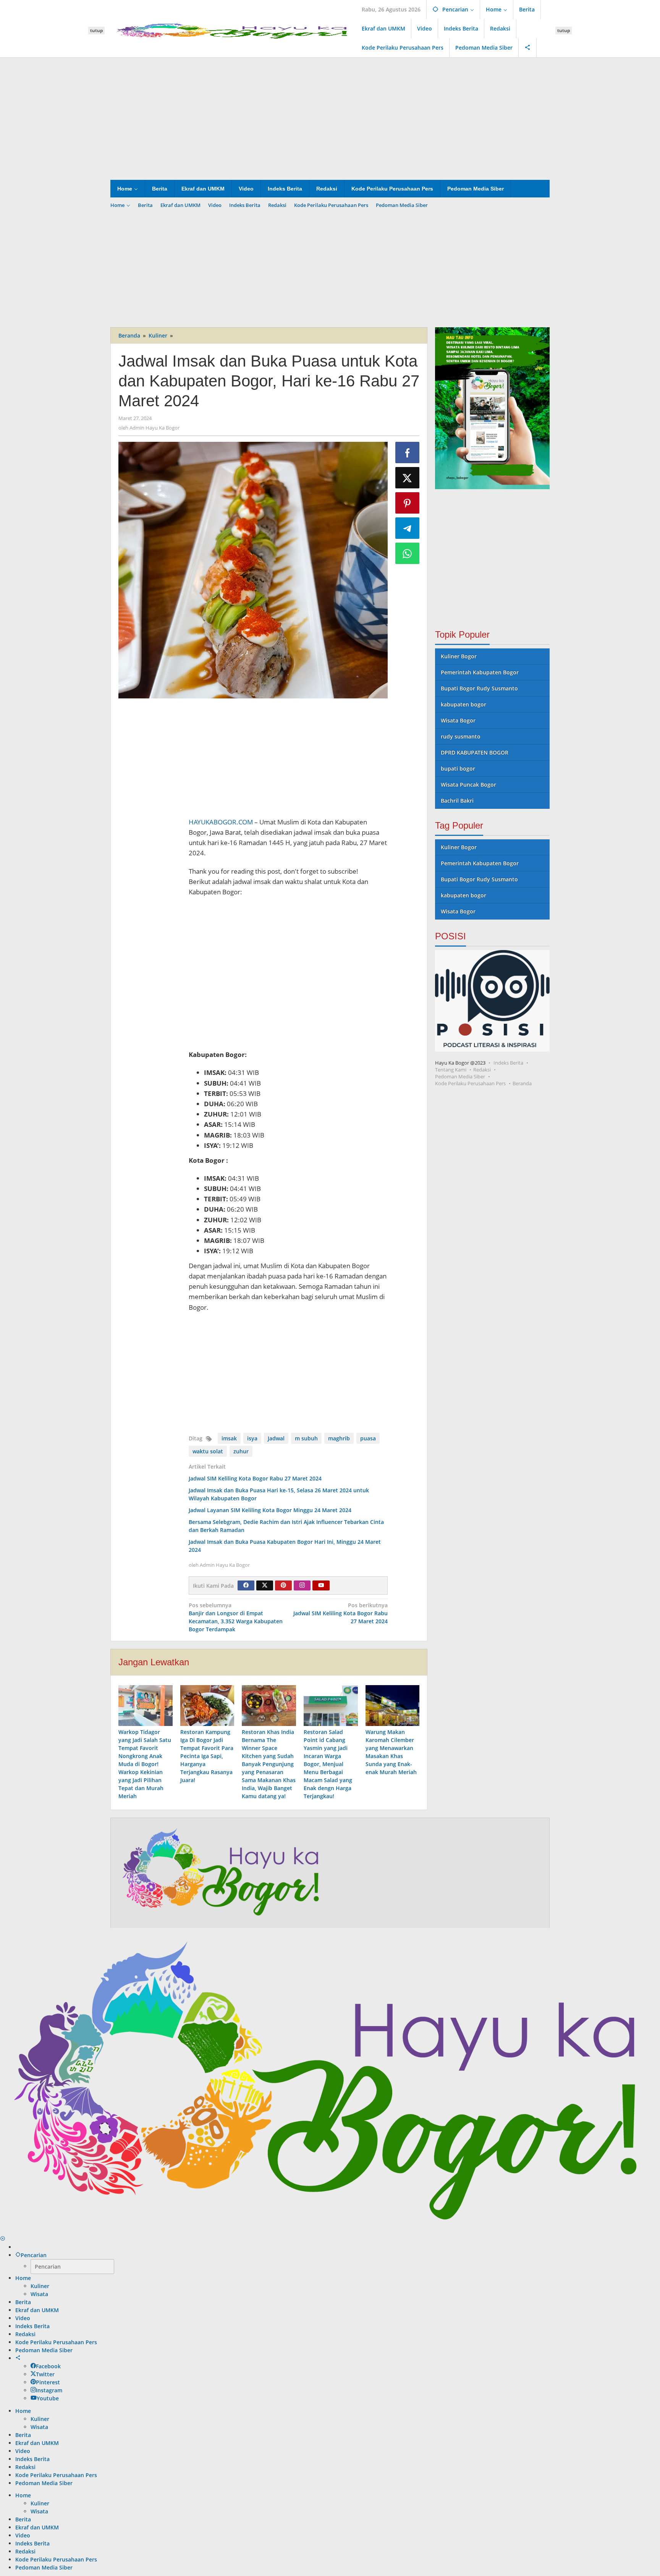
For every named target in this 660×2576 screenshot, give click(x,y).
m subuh (306, 1438)
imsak (229, 1438)
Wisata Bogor (458, 720)
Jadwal (276, 1438)
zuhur (241, 1451)
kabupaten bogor (463, 704)
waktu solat (208, 1451)
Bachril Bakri (457, 801)
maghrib (339, 1438)
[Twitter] (265, 1585)
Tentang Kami (451, 1070)
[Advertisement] (330, 119)
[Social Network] (528, 48)
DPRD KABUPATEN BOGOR (475, 752)
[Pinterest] (283, 1585)
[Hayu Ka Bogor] (233, 30)
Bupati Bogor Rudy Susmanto (479, 688)
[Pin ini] (408, 503)
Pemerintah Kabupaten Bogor (480, 672)
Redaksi (482, 1070)
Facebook (48, 2366)
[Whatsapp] (408, 553)
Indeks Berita (508, 1063)
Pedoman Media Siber (460, 1076)
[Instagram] (302, 1585)
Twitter (45, 2374)
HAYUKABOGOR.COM (221, 822)
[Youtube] (321, 1585)
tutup (96, 30)
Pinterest (48, 2382)
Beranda (522, 1083)
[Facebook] (246, 1585)
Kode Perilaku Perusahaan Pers (470, 1083)
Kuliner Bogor (459, 656)
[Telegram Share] (408, 528)
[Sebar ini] (408, 452)
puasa (368, 1438)
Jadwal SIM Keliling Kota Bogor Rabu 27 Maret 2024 (255, 1478)
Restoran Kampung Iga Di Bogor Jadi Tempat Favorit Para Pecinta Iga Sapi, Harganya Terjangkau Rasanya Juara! (207, 1756)
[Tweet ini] (408, 478)
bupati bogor (458, 768)
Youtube (48, 2398)
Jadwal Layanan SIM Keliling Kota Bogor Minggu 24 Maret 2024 (270, 1510)
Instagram (49, 2390)
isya (252, 1438)
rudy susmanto (461, 736)
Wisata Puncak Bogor (468, 785)
